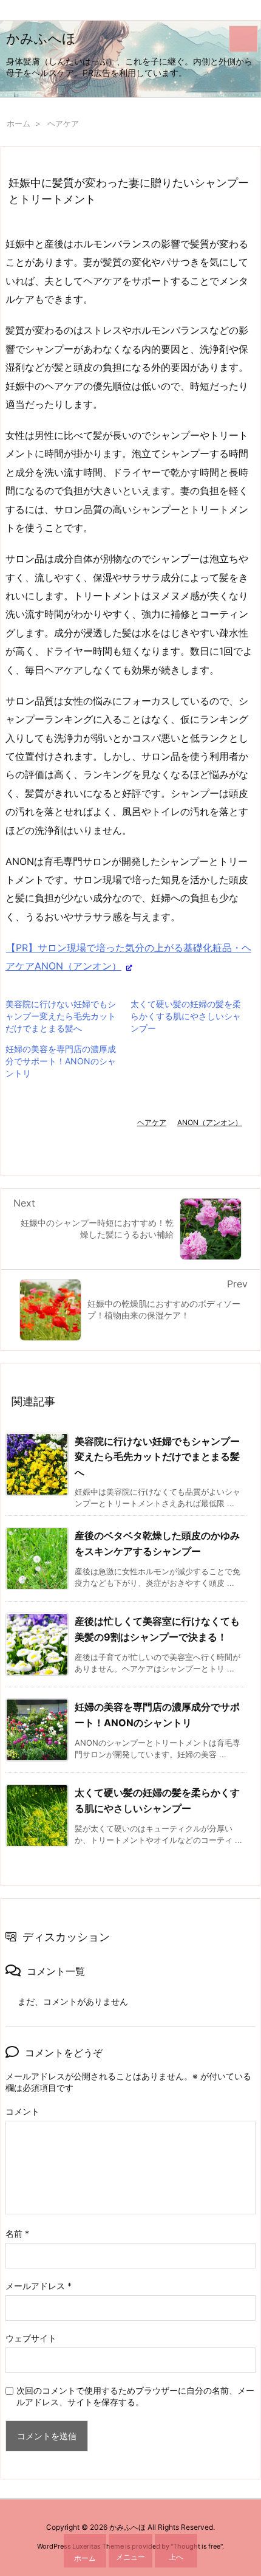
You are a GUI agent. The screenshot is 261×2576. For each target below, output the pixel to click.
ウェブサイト (31, 2338)
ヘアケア (63, 123)
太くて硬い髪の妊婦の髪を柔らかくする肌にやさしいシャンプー (186, 1016)
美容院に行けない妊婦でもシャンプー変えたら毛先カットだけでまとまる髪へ (61, 1016)
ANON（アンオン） (210, 1122)
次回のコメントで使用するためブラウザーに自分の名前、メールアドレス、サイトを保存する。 (135, 2396)
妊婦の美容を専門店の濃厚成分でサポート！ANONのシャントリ (61, 1061)
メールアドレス (39, 2286)
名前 (17, 2233)
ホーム (19, 123)
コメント (22, 2111)
